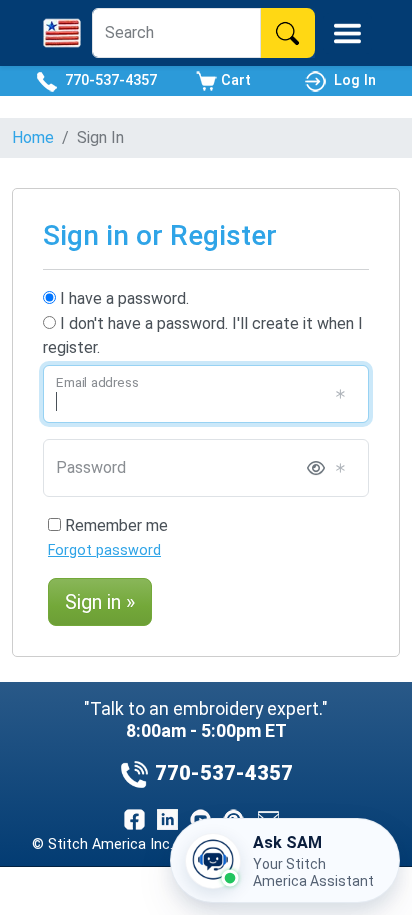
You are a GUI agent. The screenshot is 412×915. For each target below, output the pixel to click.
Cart (234, 80)
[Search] (287, 33)
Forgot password (104, 550)
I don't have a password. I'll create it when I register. (203, 335)
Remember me (114, 525)
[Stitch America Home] (62, 33)
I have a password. (122, 298)
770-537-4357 (107, 80)
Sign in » (100, 602)
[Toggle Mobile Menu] (347, 33)
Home (33, 137)
